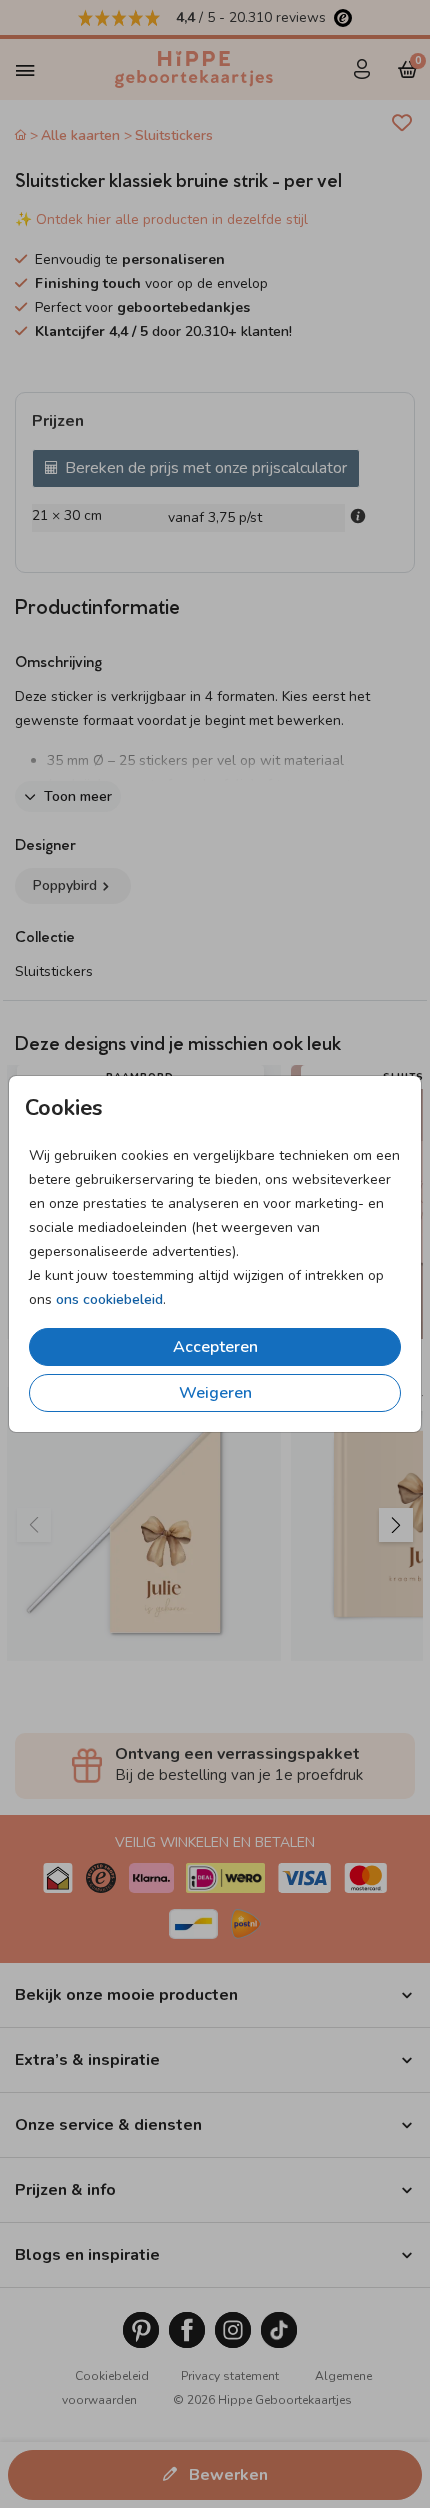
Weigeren (215, 1393)
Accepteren (215, 1347)
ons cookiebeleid (109, 1299)
